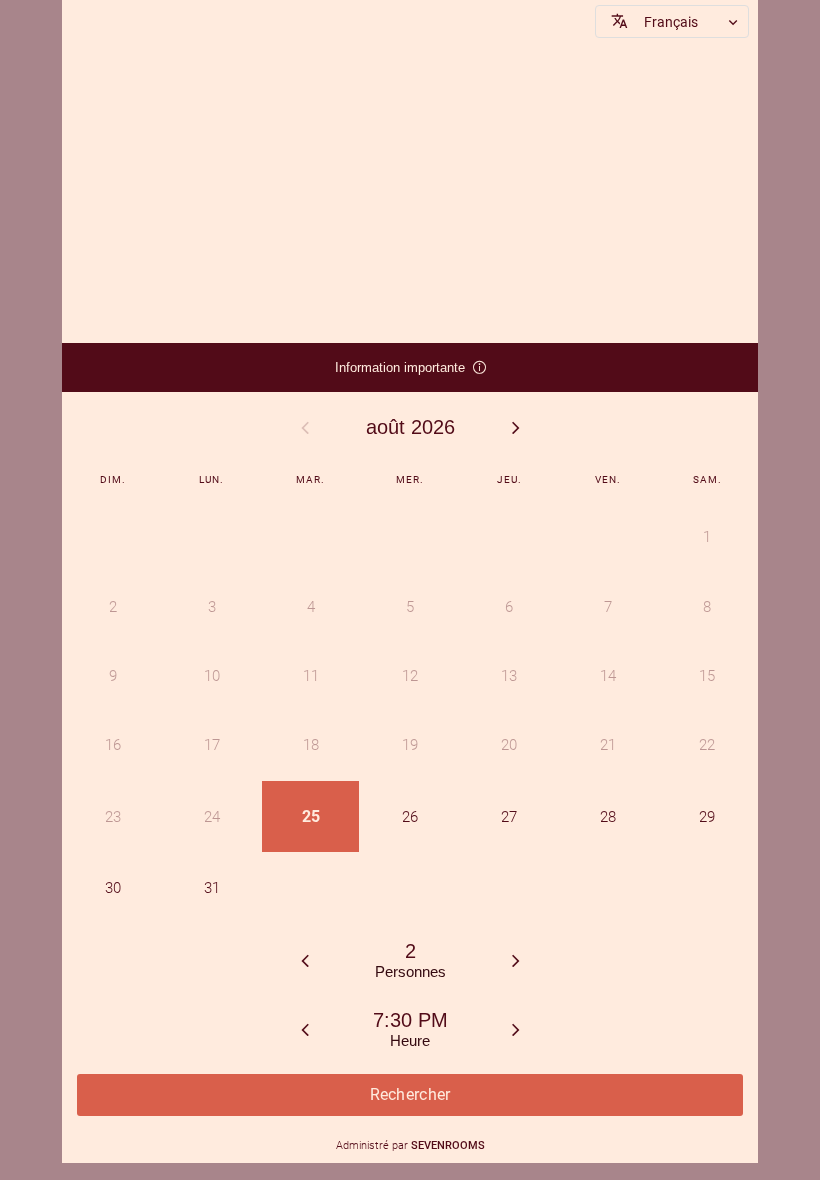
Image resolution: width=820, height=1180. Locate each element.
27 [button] (509, 817)
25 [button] (311, 816)
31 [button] (212, 888)
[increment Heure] (516, 1029)
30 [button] (113, 888)
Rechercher (410, 1094)
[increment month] (516, 427)
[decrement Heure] (305, 1029)
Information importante (401, 375)
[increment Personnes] (516, 960)
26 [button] (410, 817)
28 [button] (608, 817)
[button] (672, 21)
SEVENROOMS (448, 1145)
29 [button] (707, 817)
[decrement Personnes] (305, 960)
